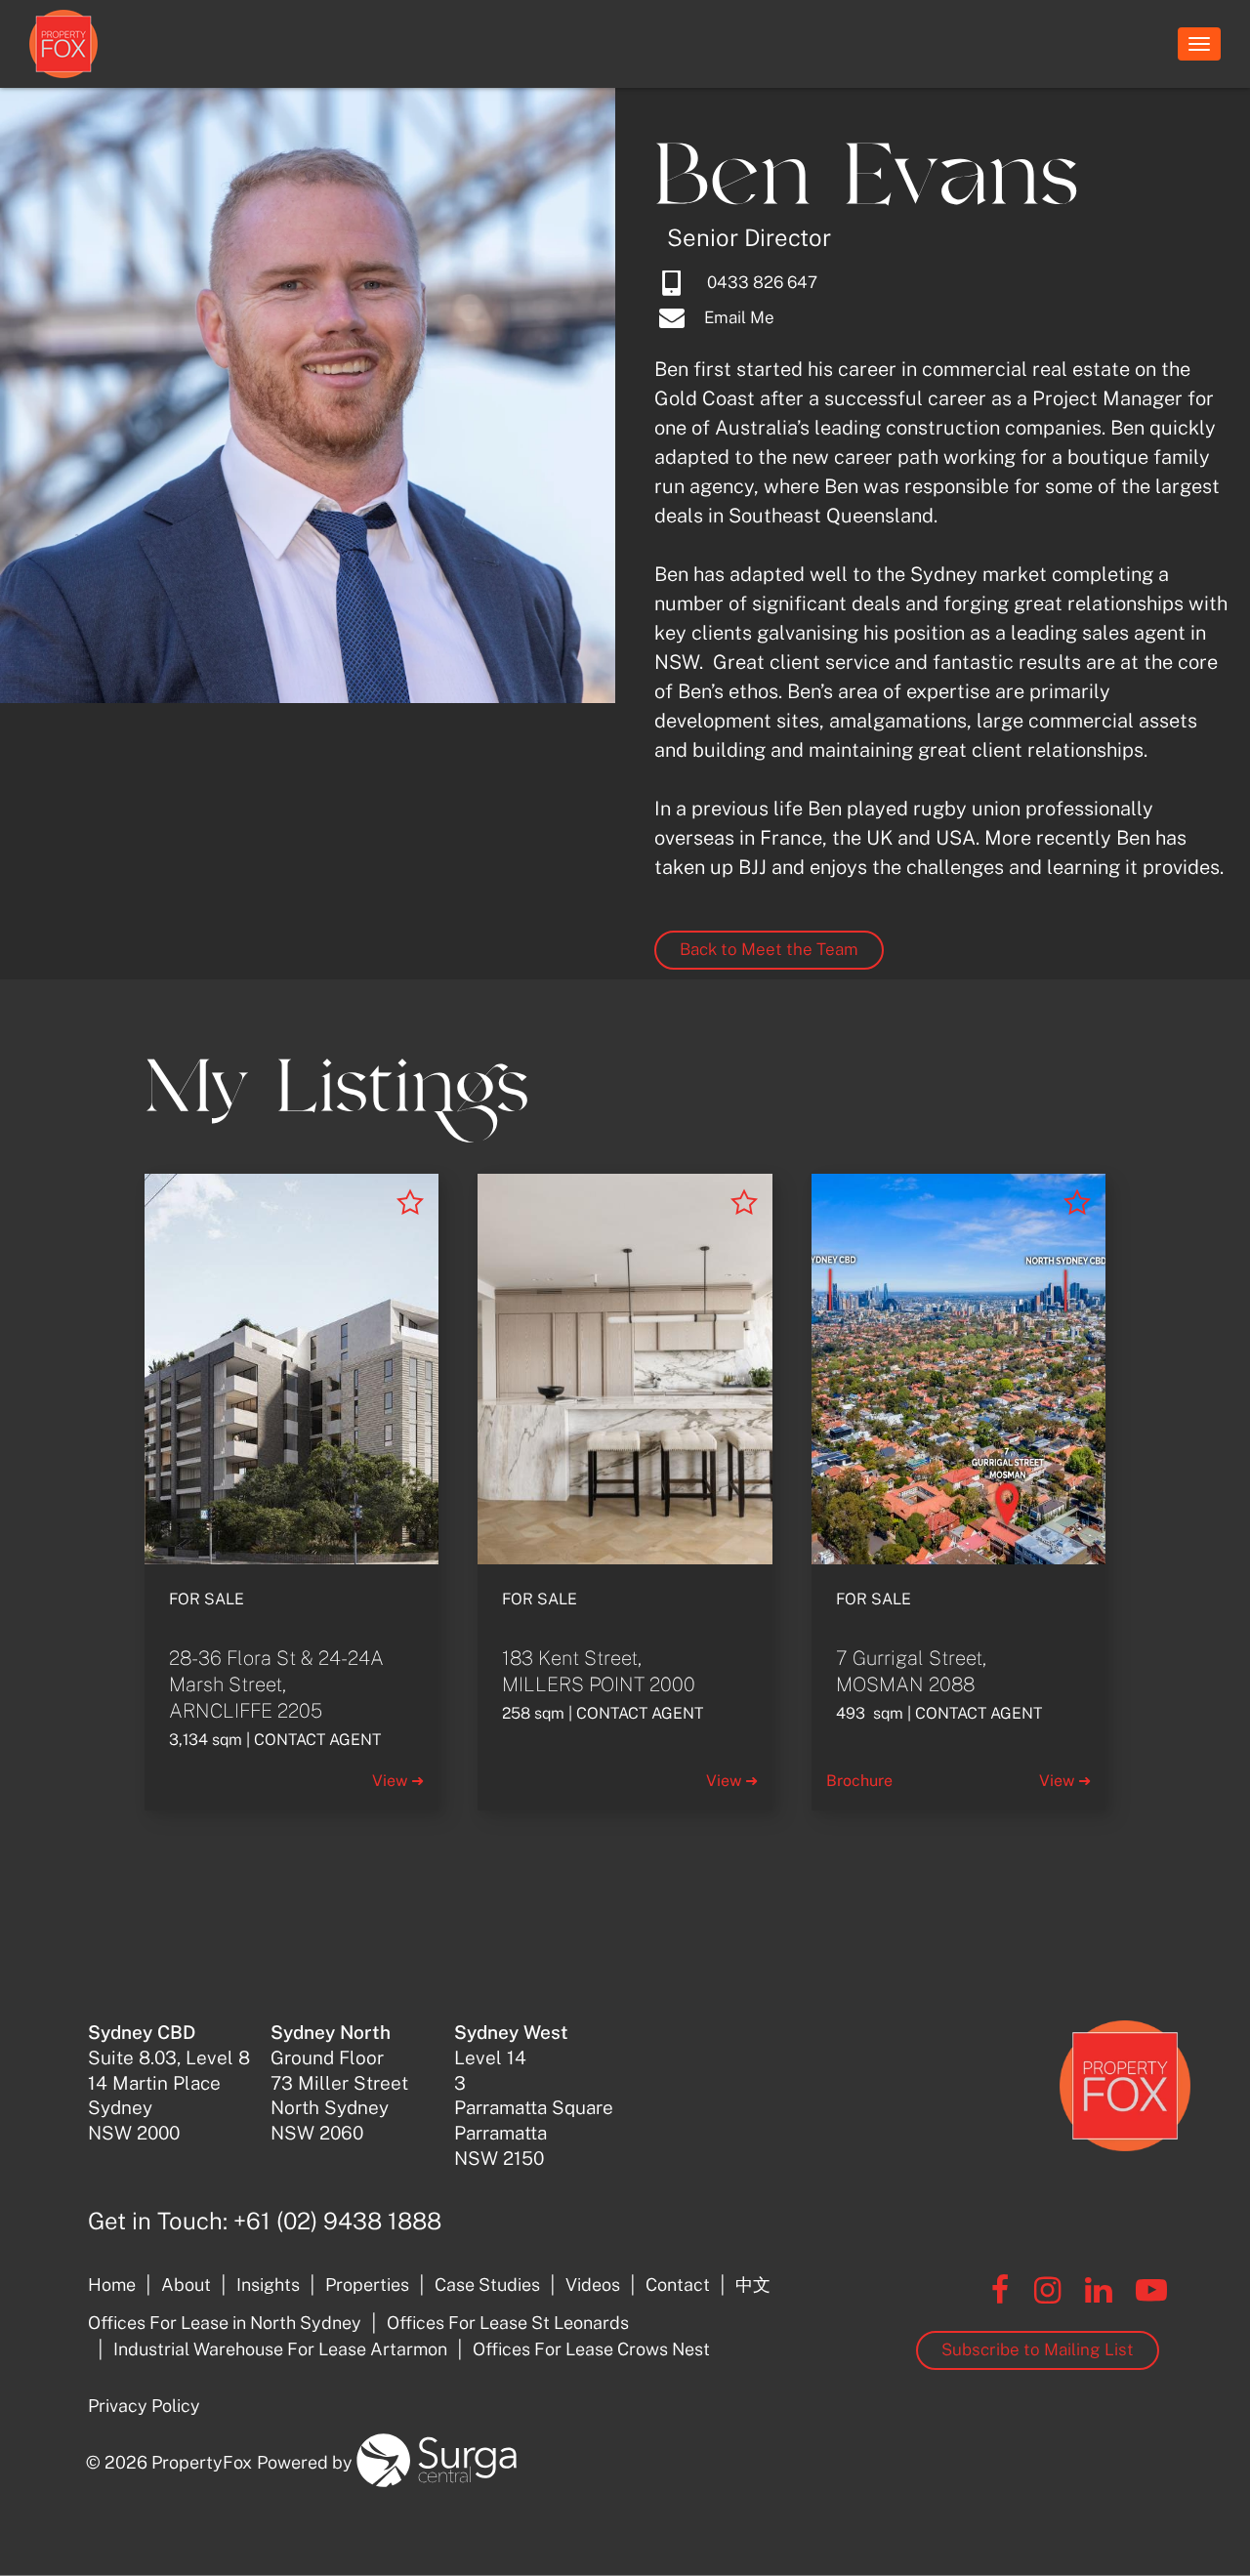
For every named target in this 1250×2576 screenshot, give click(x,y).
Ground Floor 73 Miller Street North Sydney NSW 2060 (339, 2082)
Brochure (859, 1781)
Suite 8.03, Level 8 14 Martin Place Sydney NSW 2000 (169, 2082)
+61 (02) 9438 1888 (337, 2221)
